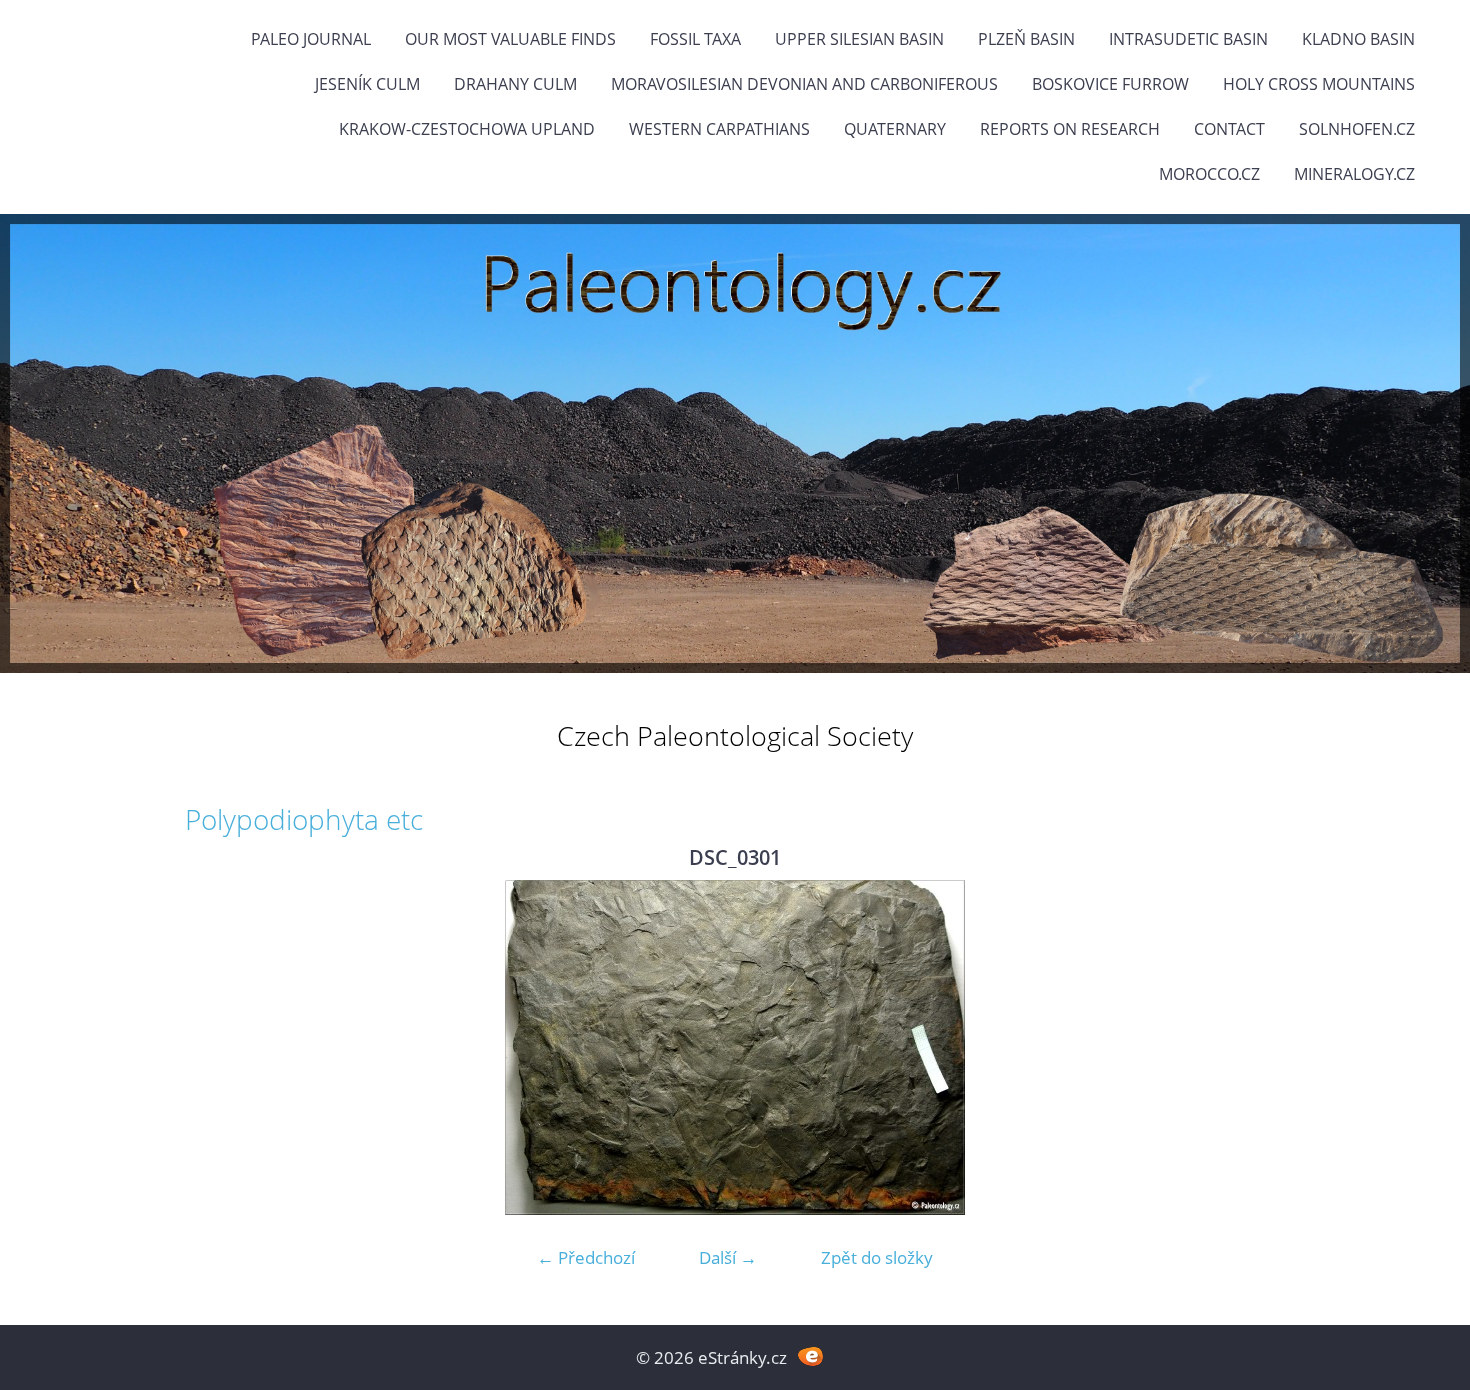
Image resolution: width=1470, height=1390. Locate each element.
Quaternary (895, 129)
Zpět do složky (877, 1257)
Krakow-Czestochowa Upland (467, 129)
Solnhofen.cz (1357, 129)
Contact (1229, 129)
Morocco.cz (1209, 174)
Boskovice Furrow (1110, 84)
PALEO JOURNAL (311, 39)
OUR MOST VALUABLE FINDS (510, 39)
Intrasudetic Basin (1188, 39)
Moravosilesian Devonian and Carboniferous (804, 84)
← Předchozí (586, 1257)
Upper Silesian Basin (859, 39)
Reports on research (1070, 129)
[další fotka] (1252, 1047)
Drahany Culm (515, 84)
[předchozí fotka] (217, 1047)
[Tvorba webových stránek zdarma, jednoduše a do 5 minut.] (810, 1355)
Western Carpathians (719, 129)
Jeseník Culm (367, 84)
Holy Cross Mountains (1319, 84)
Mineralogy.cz (1354, 174)
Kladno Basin (1358, 39)
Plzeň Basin (1026, 39)
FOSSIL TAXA (695, 39)
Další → (728, 1257)
